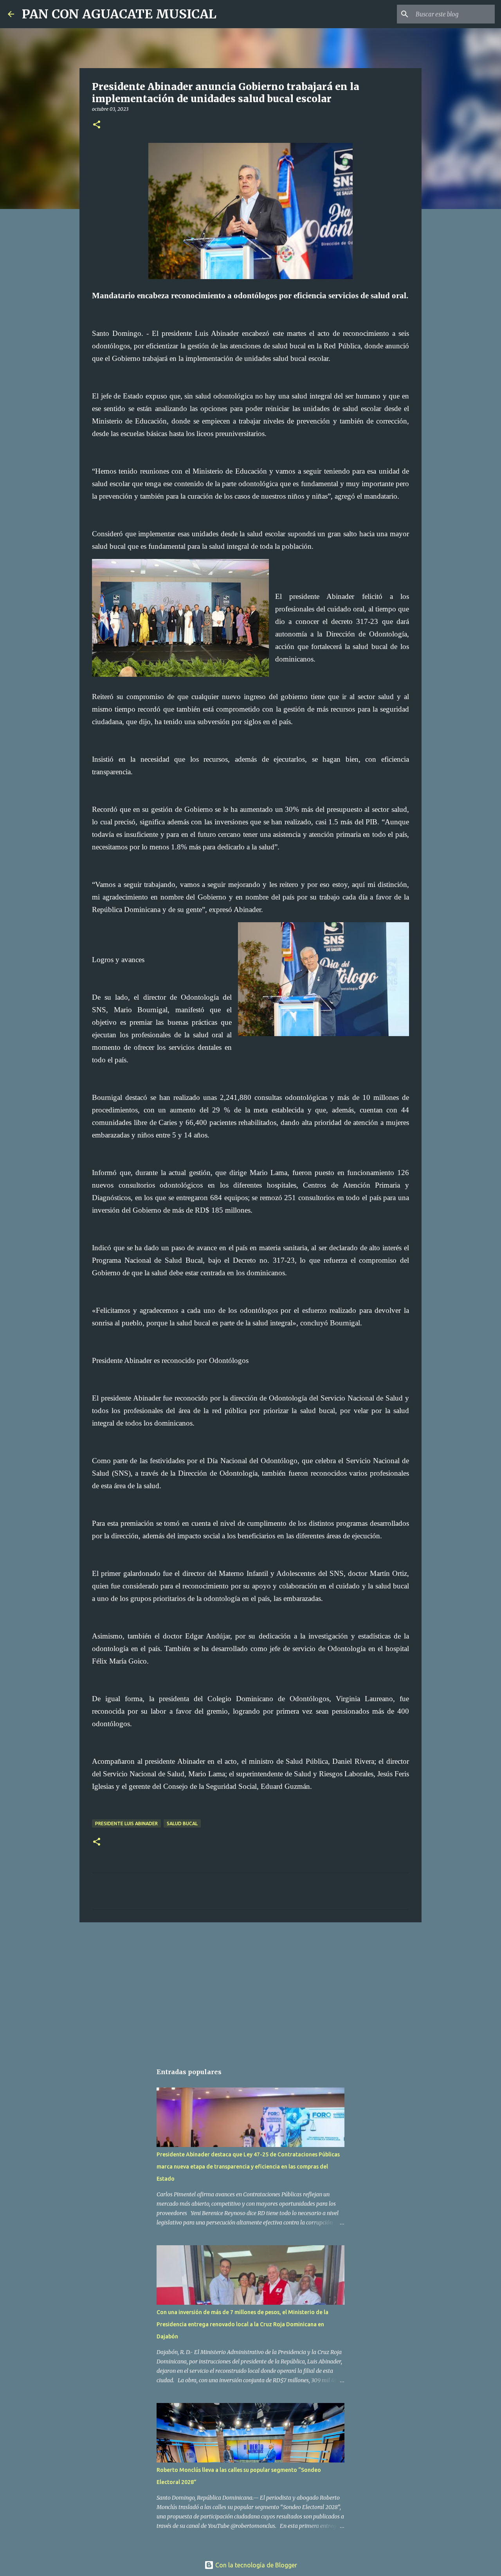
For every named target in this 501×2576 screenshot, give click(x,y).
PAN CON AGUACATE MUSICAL (119, 14)
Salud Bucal (182, 1823)
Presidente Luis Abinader (126, 1823)
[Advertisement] (250, 1989)
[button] (97, 125)
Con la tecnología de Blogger (255, 2565)
